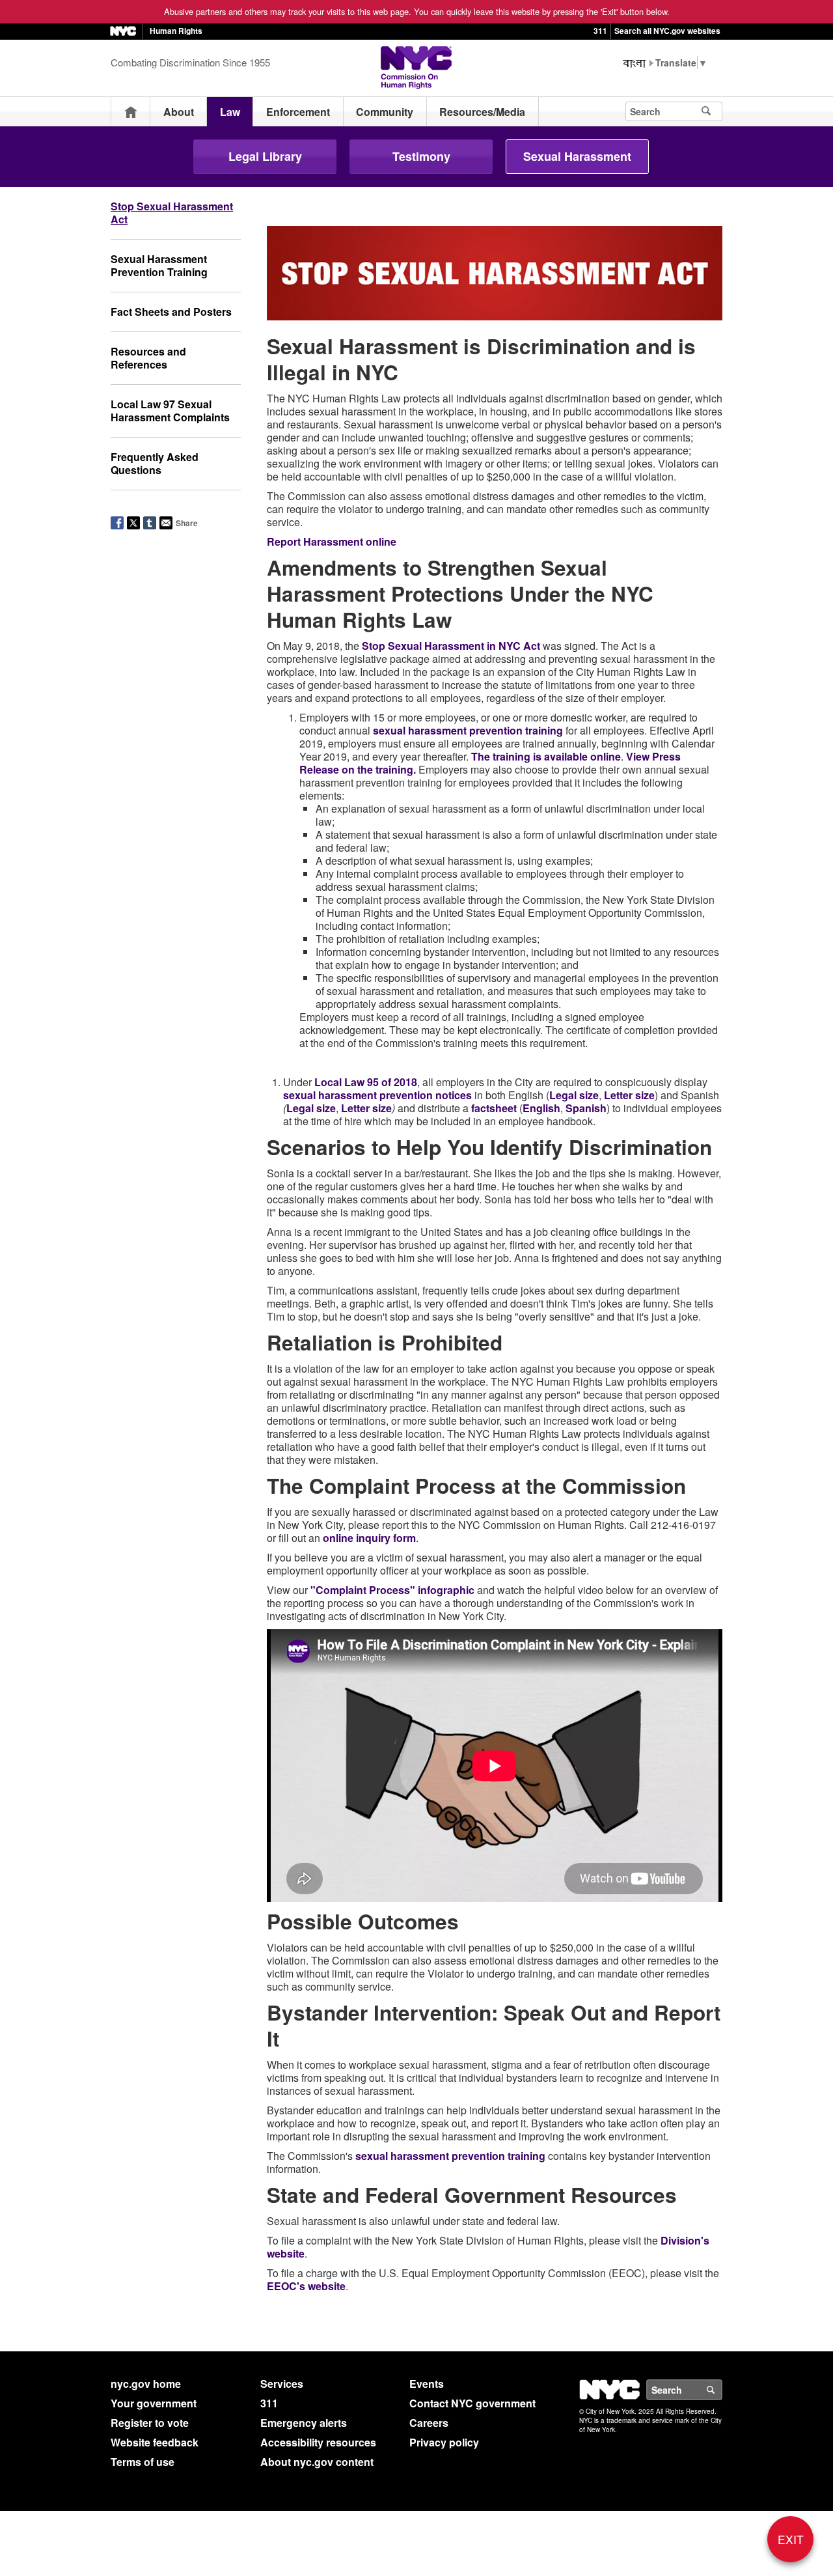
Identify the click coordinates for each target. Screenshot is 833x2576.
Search (722, 2390)
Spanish (586, 1108)
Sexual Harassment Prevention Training (159, 265)
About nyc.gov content (317, 2462)
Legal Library (265, 156)
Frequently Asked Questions (155, 463)
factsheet (494, 1108)
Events (427, 2384)
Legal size (574, 1095)
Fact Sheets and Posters (171, 312)
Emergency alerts (304, 2423)
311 (600, 31)
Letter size (629, 1095)
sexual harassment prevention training (468, 730)
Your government (154, 2403)
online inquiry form (369, 1538)
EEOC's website (306, 2286)
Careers (429, 2423)
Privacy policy (444, 2442)
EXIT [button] (791, 2539)
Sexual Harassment (577, 156)
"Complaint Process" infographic (392, 1590)
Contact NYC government (472, 2403)
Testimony (421, 156)
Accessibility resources (318, 2442)
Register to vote (150, 2423)
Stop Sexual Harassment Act (172, 213)
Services (282, 2384)
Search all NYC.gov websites (667, 31)
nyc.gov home (146, 2384)
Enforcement (298, 112)
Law (230, 112)
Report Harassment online (332, 541)
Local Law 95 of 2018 (366, 1082)
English (541, 1108)
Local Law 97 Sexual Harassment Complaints (170, 411)
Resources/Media (482, 112)
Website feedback (155, 2442)
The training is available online (546, 756)
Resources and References (148, 358)
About (179, 112)
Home (131, 112)
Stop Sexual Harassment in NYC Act (451, 646)
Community (385, 112)
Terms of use (143, 2462)
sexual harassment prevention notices (377, 1095)
